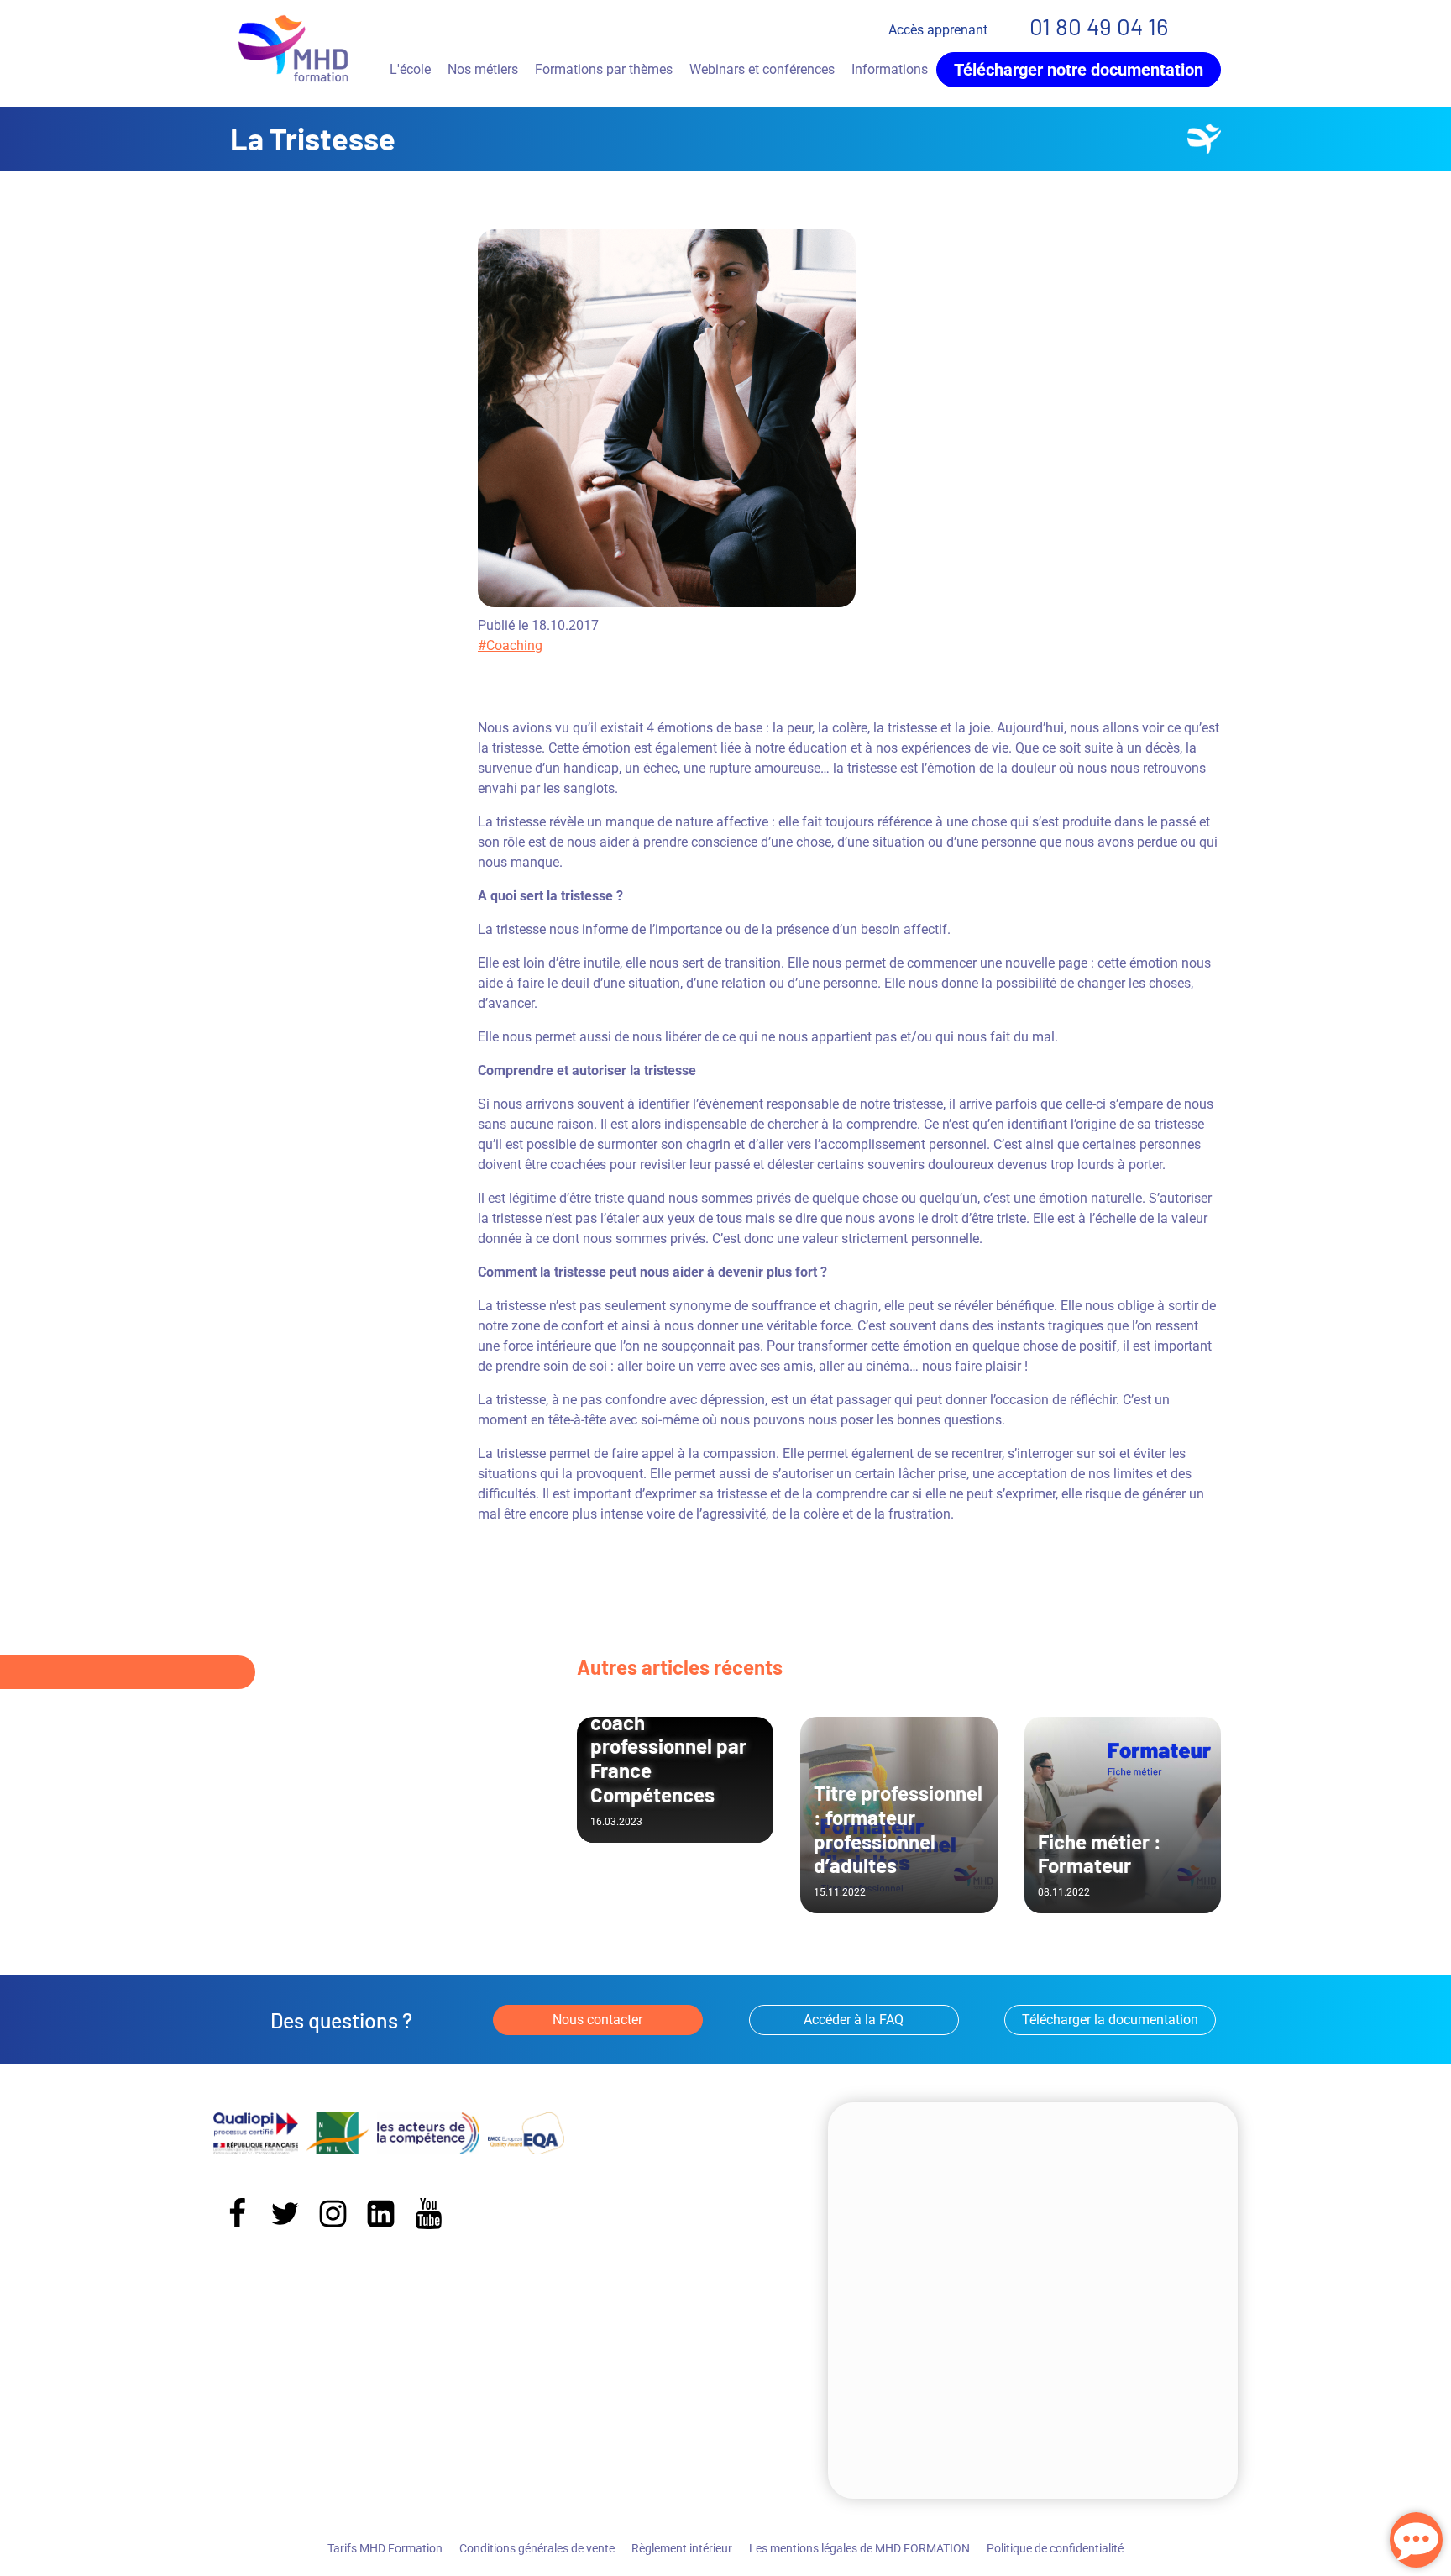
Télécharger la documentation (1110, 2020)
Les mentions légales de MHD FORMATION (859, 2548)
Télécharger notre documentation (1079, 70)
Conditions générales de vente (537, 2548)
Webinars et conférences (762, 69)
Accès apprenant (938, 30)
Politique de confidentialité (1055, 2548)
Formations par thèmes (604, 69)
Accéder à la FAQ (854, 2020)
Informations (890, 69)
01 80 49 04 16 (1099, 26)
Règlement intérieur (682, 2548)
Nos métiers (483, 69)
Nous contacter (597, 2020)
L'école (410, 69)
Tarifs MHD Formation (385, 2548)
